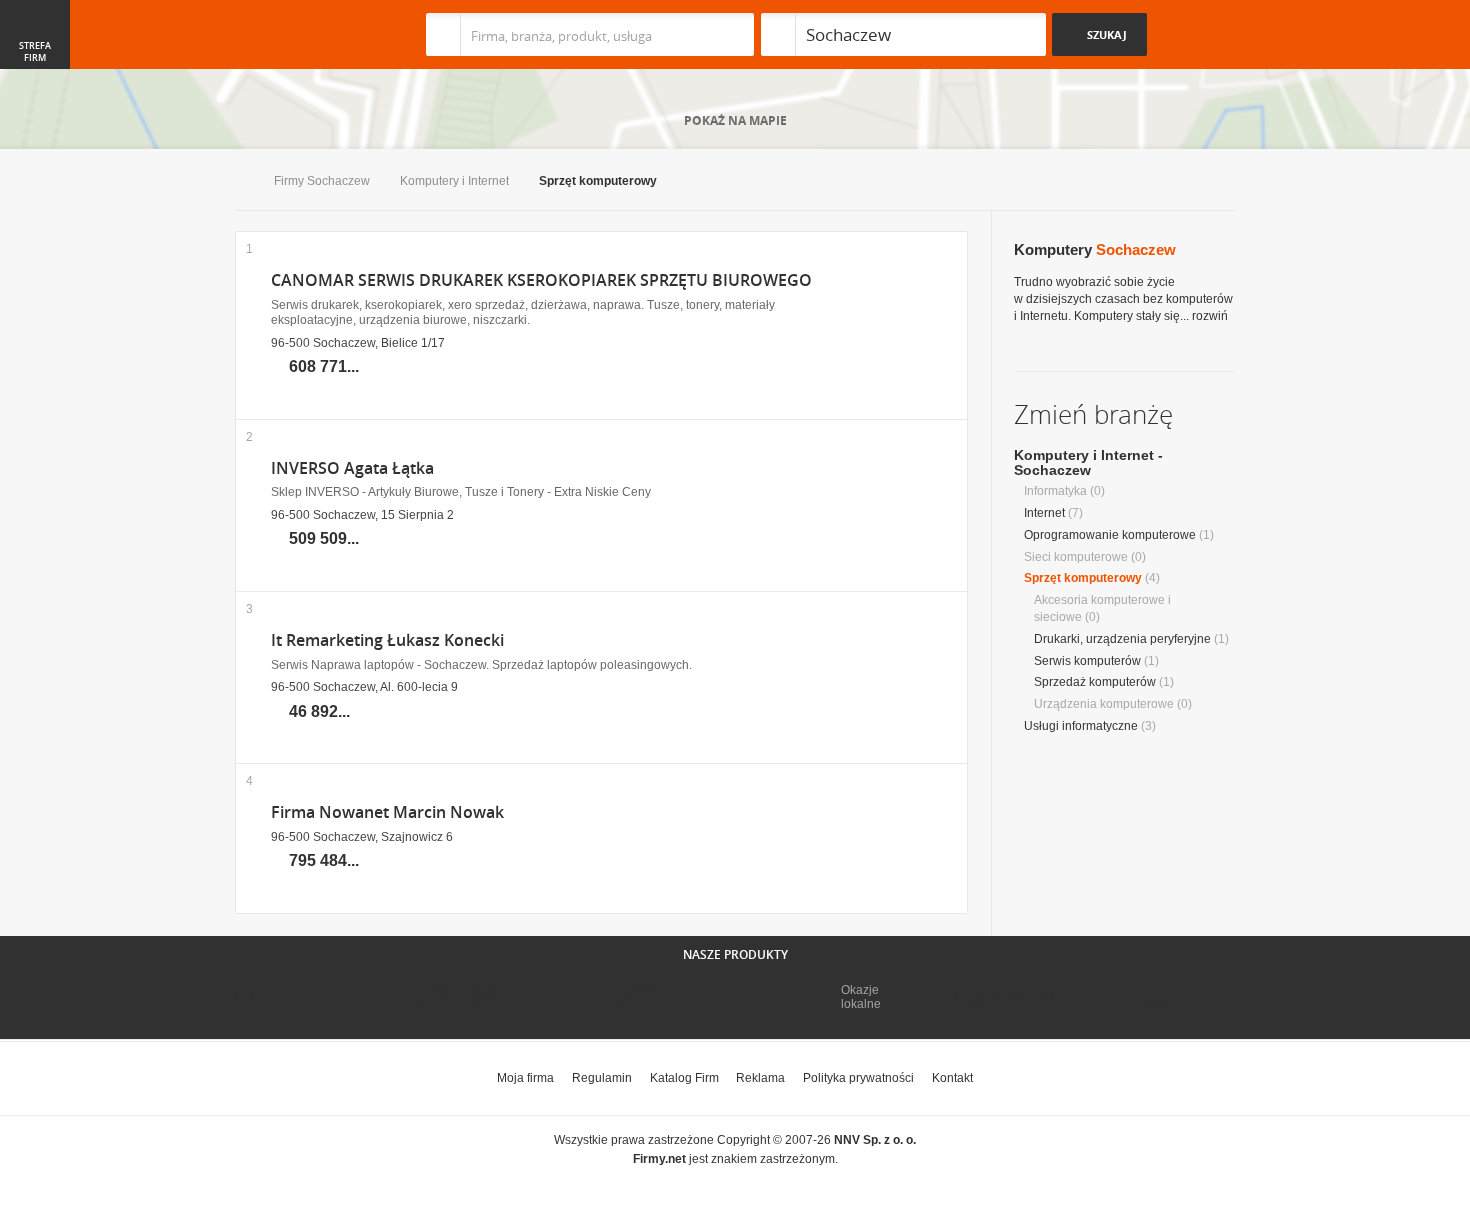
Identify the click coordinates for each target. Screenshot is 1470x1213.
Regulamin (602, 1078)
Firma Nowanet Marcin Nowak (387, 812)
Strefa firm (35, 52)
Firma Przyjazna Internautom (463, 998)
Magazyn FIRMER (1004, 998)
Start (239, 182)
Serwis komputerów (1087, 661)
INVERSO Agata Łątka (352, 468)
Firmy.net (294, 34)
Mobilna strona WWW (293, 998)
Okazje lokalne (861, 997)
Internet (1044, 513)
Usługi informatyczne (1081, 726)
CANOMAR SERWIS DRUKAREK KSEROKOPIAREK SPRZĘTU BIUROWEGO (541, 280)
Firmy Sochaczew (322, 181)
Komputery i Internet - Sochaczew (1088, 462)
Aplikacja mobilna (1167, 998)
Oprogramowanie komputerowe (1110, 535)
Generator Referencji (651, 998)
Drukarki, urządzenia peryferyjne (1122, 639)
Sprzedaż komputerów (1095, 682)
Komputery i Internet (454, 181)
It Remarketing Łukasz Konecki (387, 640)
